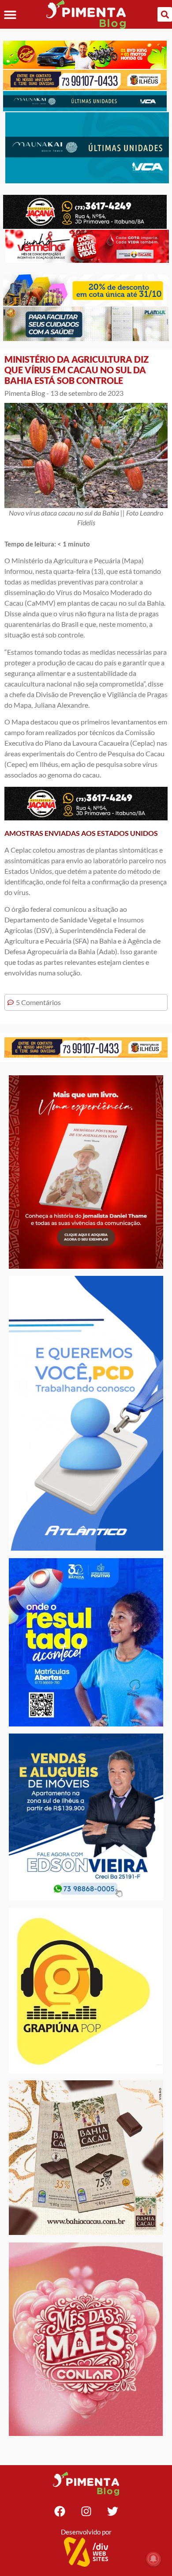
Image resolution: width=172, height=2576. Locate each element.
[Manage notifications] (153, 2559)
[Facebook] (60, 2511)
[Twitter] (112, 2511)
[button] (10, 14)
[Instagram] (86, 2511)
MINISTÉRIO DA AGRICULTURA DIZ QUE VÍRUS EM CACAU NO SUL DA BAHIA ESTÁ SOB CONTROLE (77, 370)
